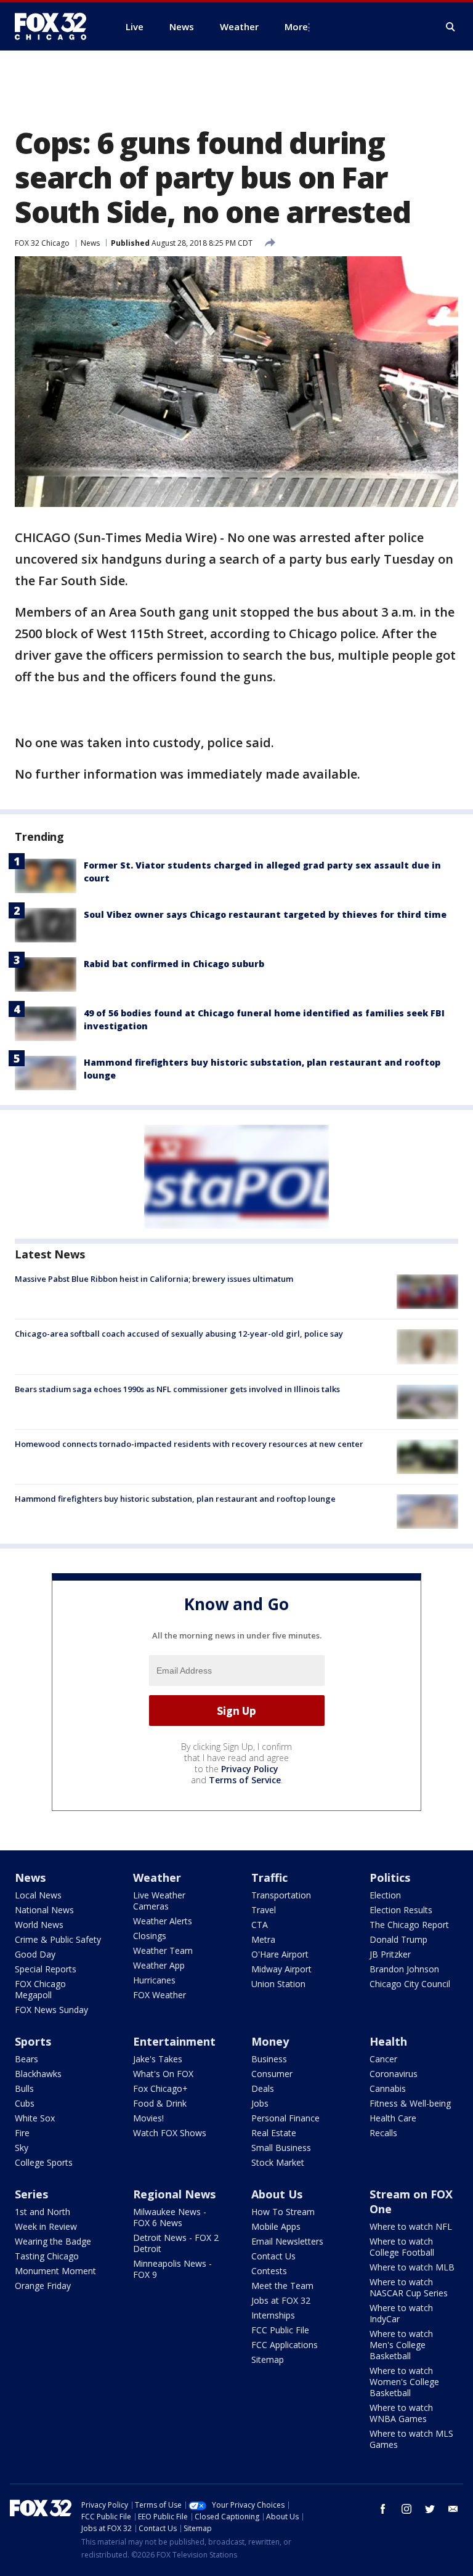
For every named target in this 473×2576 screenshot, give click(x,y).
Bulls (24, 2088)
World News (39, 1925)
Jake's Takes (158, 2059)
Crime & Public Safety (58, 1939)
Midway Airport (281, 1969)
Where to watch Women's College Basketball (404, 2382)
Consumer (272, 2074)
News (90, 243)
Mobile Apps (276, 2226)
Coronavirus (394, 2074)
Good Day (35, 1954)
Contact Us (273, 2256)
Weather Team (163, 1950)
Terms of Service (245, 1780)
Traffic (269, 1877)
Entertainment (174, 2041)
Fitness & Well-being (410, 2103)
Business (269, 2059)
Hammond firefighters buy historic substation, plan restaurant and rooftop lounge (175, 1499)
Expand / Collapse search (451, 27)
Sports (33, 2041)
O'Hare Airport (280, 1954)
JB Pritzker (390, 1954)
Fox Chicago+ (160, 2088)
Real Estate (274, 2133)
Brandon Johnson (404, 1969)
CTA (260, 1925)
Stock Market (278, 2162)
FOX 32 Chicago (42, 243)
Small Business (281, 2148)
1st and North (42, 2212)
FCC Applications (285, 2345)
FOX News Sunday (51, 2010)
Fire (22, 2133)
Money (270, 2041)
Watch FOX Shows (170, 2133)
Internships (273, 2315)
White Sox (35, 2118)
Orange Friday (43, 2286)
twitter (430, 2509)
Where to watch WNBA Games (401, 2413)
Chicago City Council (410, 1984)
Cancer (383, 2059)
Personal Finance (285, 2118)
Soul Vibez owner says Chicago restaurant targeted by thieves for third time (265, 914)
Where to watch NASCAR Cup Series (409, 2287)
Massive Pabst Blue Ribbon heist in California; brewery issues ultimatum (154, 1279)
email (453, 2509)
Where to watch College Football (402, 2247)
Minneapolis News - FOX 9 (172, 2269)
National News (44, 1910)
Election (385, 1895)
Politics (390, 1877)
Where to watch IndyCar (401, 2313)
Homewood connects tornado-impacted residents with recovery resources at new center (189, 1444)
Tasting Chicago (47, 2256)
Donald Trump (398, 1939)
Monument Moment (55, 2271)
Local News (38, 1895)
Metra (263, 1939)
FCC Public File (280, 2330)
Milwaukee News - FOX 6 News (170, 2217)
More (296, 26)
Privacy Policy (250, 1769)
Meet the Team (282, 2286)
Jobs (260, 2103)
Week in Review (46, 2226)
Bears (26, 2059)
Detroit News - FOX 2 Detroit (176, 2243)
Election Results (401, 1910)
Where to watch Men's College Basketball (401, 2345)
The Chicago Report (409, 1925)
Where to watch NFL (411, 2226)
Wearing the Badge (53, 2241)
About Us (277, 2194)
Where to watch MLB (412, 2267)
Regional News (174, 2194)
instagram (406, 2509)
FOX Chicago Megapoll (40, 1989)
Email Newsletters (287, 2241)
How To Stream (283, 2212)
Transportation (281, 1895)
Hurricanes (154, 1980)
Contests (269, 2271)
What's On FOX (163, 2074)
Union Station (278, 1984)
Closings (150, 1936)
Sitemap (268, 2359)
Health (388, 2041)
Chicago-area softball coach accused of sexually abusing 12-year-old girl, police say (179, 1334)
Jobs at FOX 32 (281, 2300)
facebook (383, 2509)
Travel (264, 1910)
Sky (22, 2148)
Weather (157, 1877)
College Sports (44, 2162)
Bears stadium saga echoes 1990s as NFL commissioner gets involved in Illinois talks (177, 1389)
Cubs (25, 2103)
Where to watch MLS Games (411, 2439)
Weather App (159, 1965)
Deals (263, 2088)
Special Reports (46, 1969)
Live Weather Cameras (159, 1901)
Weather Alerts (163, 1921)
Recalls (383, 2133)
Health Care (393, 2118)
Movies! (148, 2118)
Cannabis (388, 2088)
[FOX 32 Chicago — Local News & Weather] (55, 26)
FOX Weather (160, 1995)
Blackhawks (38, 2074)
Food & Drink (160, 2103)
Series (31, 2194)
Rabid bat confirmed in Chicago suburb (174, 964)
